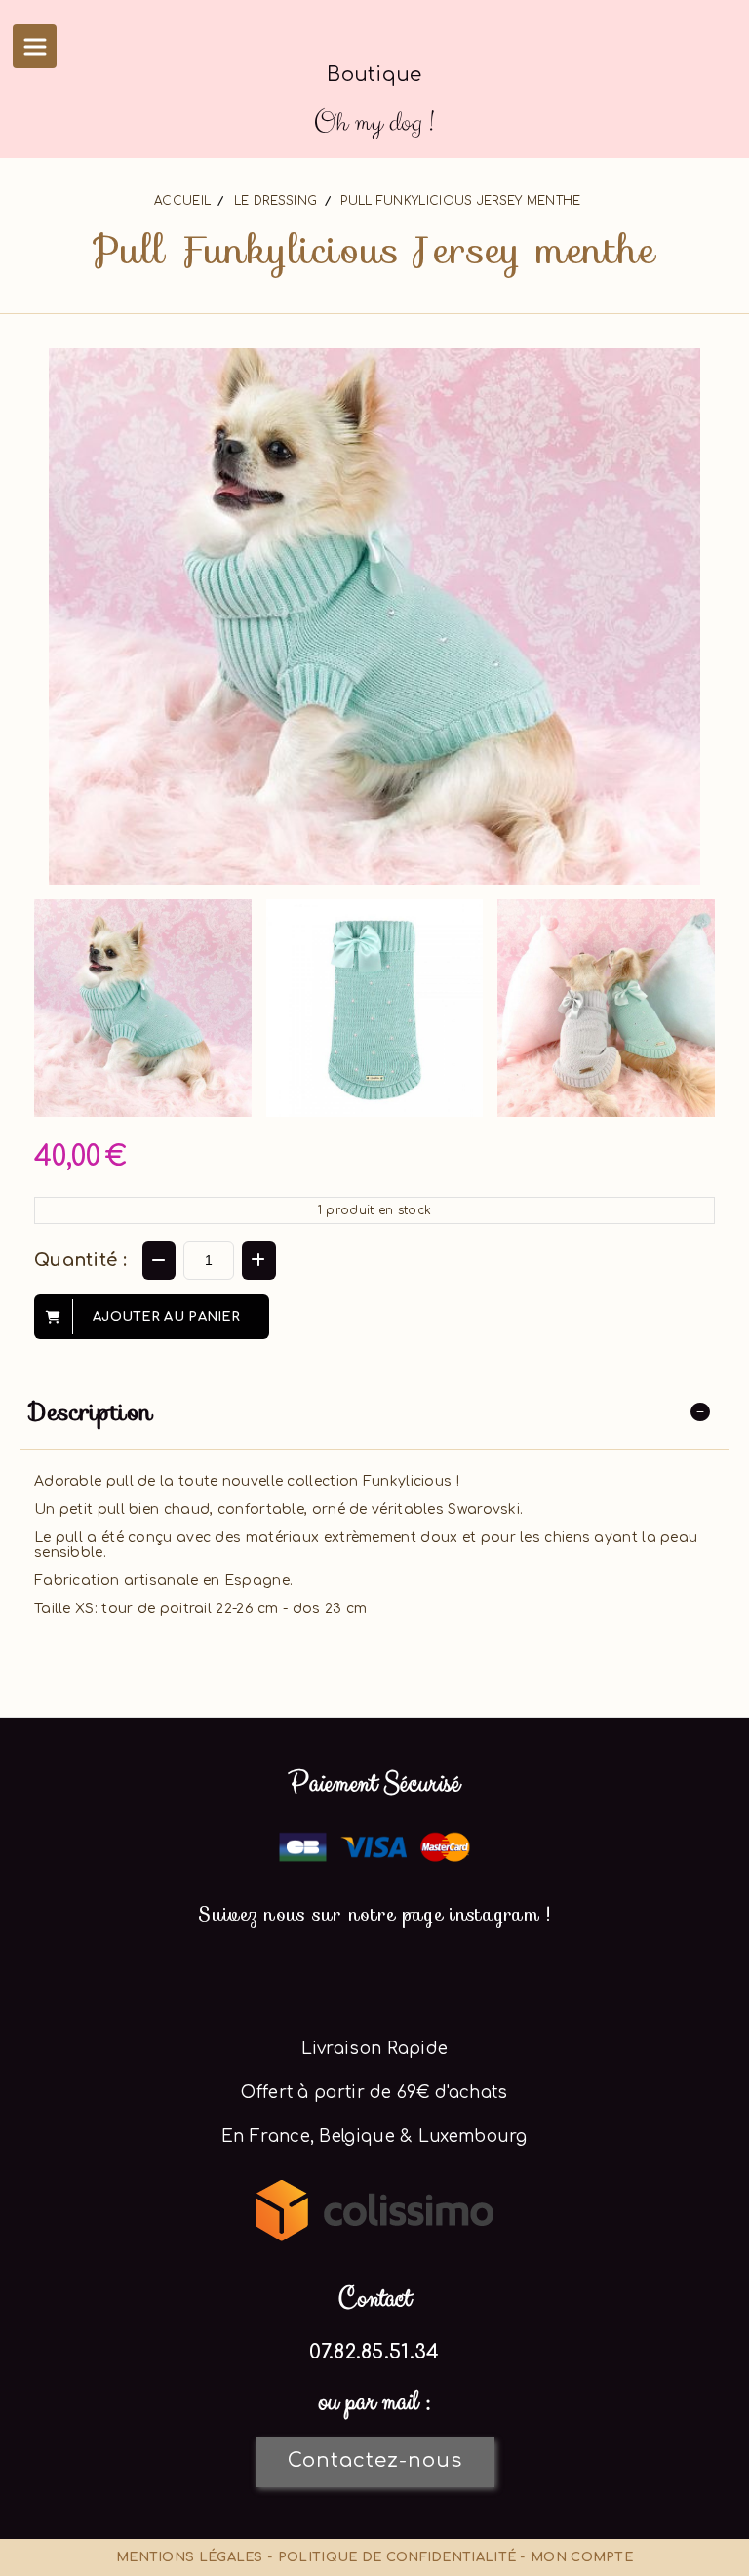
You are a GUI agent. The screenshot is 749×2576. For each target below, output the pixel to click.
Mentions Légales (190, 2557)
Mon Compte (582, 2557)
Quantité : (80, 1260)
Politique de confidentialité (397, 2557)
